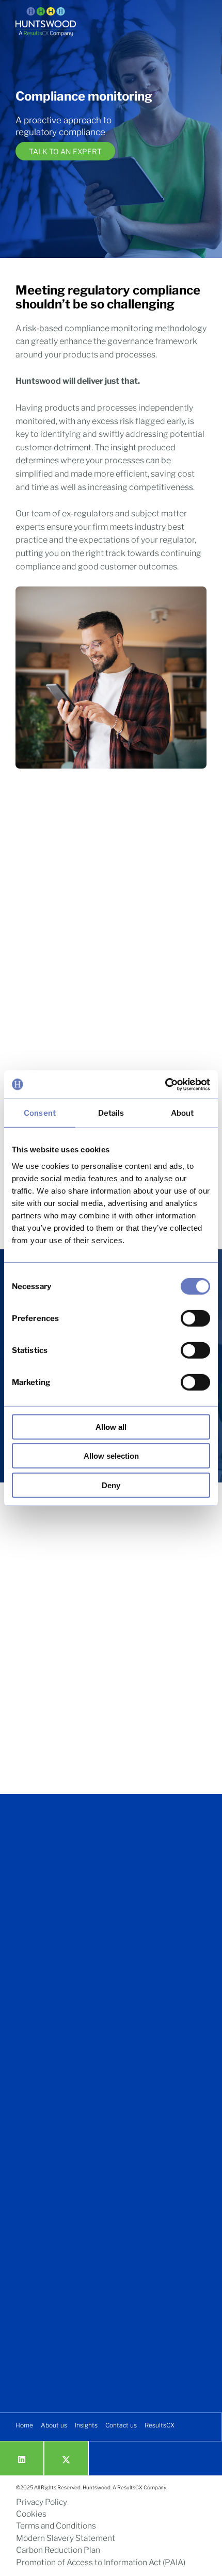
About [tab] (183, 1113)
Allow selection (111, 1456)
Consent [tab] (40, 1113)
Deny (111, 1485)
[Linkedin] (22, 2459)
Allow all (111, 1426)
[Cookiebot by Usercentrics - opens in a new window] (165, 1085)
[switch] (195, 1318)
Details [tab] (111, 1113)
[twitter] (66, 2459)
